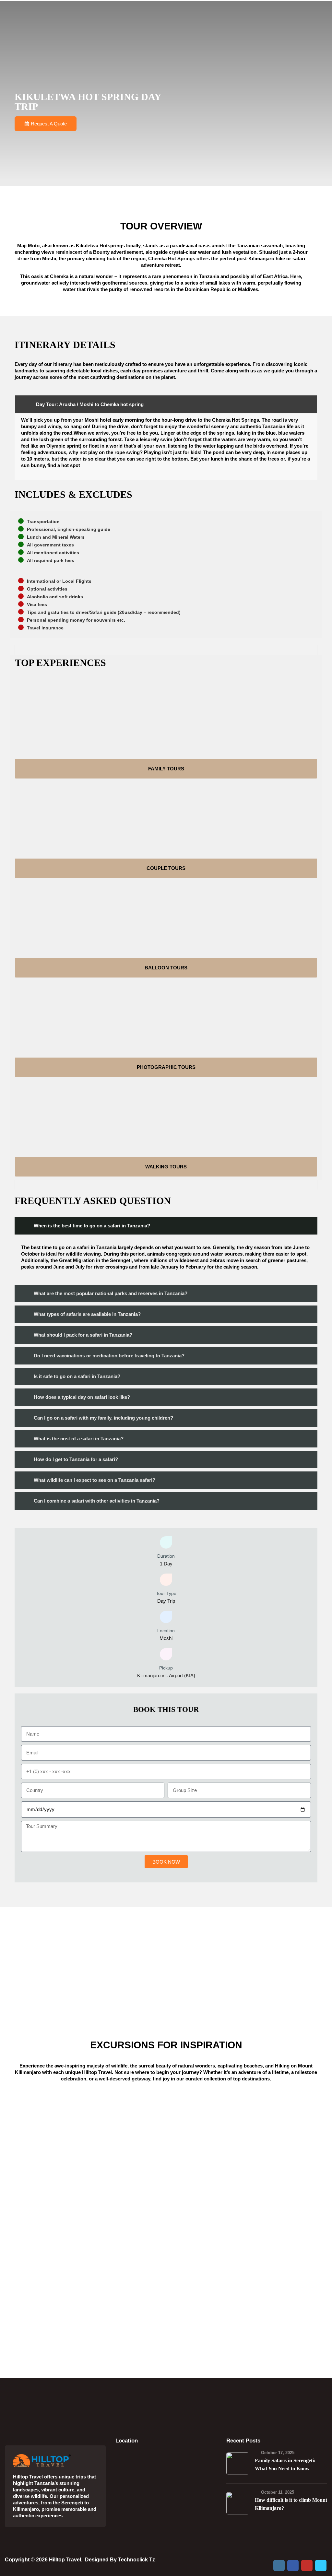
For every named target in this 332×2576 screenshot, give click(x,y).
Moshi (166, 1638)
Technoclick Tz (136, 2560)
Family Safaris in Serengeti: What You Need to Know (285, 2465)
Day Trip (166, 1601)
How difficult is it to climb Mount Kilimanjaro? (291, 2504)
